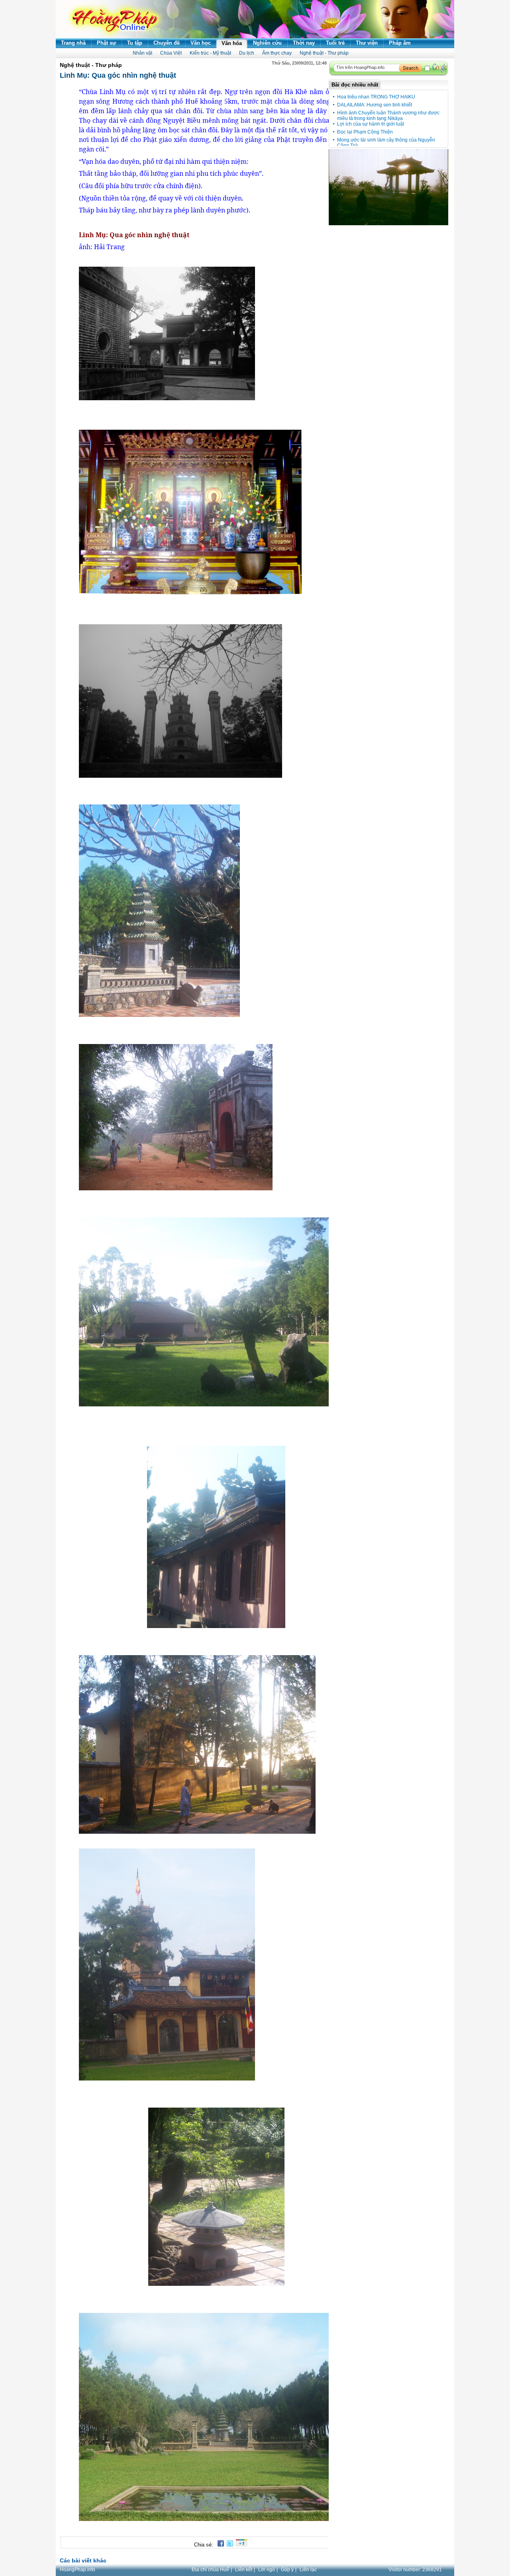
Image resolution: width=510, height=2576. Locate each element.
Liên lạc (308, 2570)
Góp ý (287, 2570)
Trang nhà (73, 43)
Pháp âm (400, 43)
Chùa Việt (171, 53)
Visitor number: (415, 2570)
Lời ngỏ (267, 2570)
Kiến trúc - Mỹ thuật (210, 53)
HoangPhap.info (77, 2570)
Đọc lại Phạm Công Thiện (365, 132)
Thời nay (304, 43)
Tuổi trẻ (335, 43)
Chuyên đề (167, 43)
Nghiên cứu (267, 43)
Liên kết (244, 2570)
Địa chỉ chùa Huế (210, 2570)
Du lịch (247, 53)
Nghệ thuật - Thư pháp (324, 53)
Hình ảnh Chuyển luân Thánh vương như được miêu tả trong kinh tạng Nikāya (388, 116)
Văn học (201, 43)
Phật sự (106, 43)
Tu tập (135, 43)
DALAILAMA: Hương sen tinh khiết (375, 105)
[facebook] (219, 2545)
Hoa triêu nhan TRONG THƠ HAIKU (376, 97)
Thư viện (367, 43)
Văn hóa (232, 43)
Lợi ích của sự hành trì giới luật (371, 124)
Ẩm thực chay (277, 53)
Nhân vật (142, 53)
